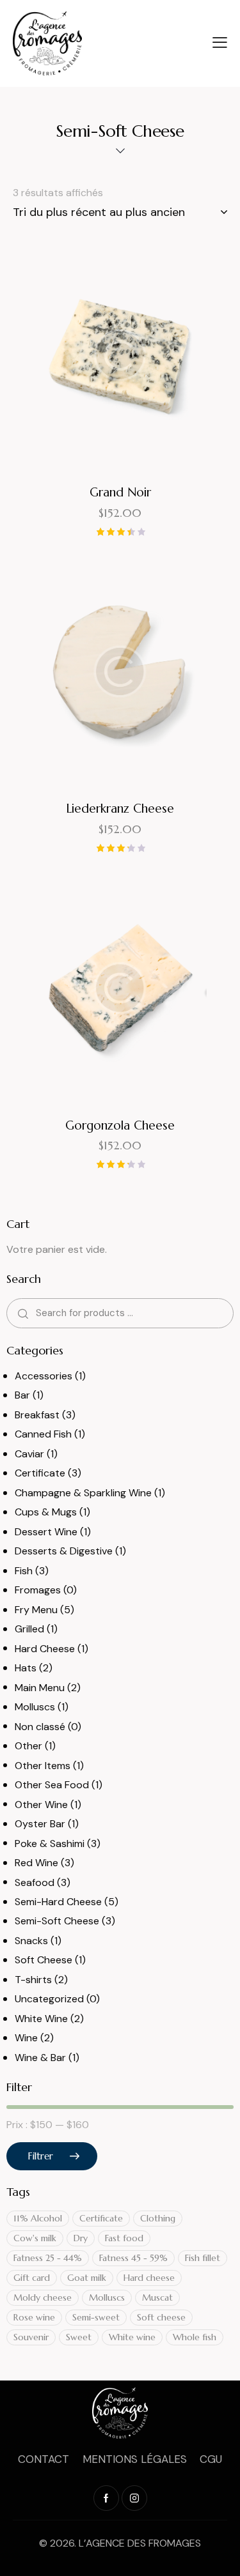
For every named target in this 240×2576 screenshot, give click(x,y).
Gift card (32, 2278)
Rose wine (34, 2317)
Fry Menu (36, 1610)
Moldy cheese (43, 2297)
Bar (22, 1395)
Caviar (29, 1454)
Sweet (79, 2337)
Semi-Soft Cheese (57, 1921)
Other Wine (41, 1805)
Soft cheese (161, 2317)
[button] (85, 356)
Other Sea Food (52, 1785)
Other (28, 1746)
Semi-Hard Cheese (58, 1902)
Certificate (40, 1473)
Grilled (29, 1629)
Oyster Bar (40, 1824)
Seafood (35, 1882)
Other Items (43, 1766)
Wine (26, 2038)
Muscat (157, 2297)
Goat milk (87, 2278)
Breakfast (37, 1415)
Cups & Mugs (46, 1512)
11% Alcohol (38, 2218)
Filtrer (40, 2156)
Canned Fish (43, 1434)
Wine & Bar (40, 2058)
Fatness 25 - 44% (48, 2258)
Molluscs (35, 1707)
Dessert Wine (46, 1532)
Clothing (158, 2218)
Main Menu (40, 1688)
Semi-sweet (96, 2317)
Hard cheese (149, 2278)
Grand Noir (120, 492)
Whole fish (195, 2337)
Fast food (124, 2238)
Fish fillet (203, 2258)
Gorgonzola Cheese (120, 1125)
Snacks (31, 1941)
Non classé (40, 1727)
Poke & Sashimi (50, 1844)
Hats (26, 1668)
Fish (24, 1571)
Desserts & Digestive (64, 1551)
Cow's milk (35, 2238)
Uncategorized (49, 1999)
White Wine (41, 2019)
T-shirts (33, 1980)
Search (21, 1313)
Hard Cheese (45, 1649)
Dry (81, 2238)
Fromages (38, 1590)
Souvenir (31, 2337)
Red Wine (36, 1863)
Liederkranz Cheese (120, 808)
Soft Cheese (44, 1960)
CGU (211, 2459)
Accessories (44, 1376)
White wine (132, 2337)
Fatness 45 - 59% (133, 2258)
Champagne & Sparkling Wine (83, 1493)
